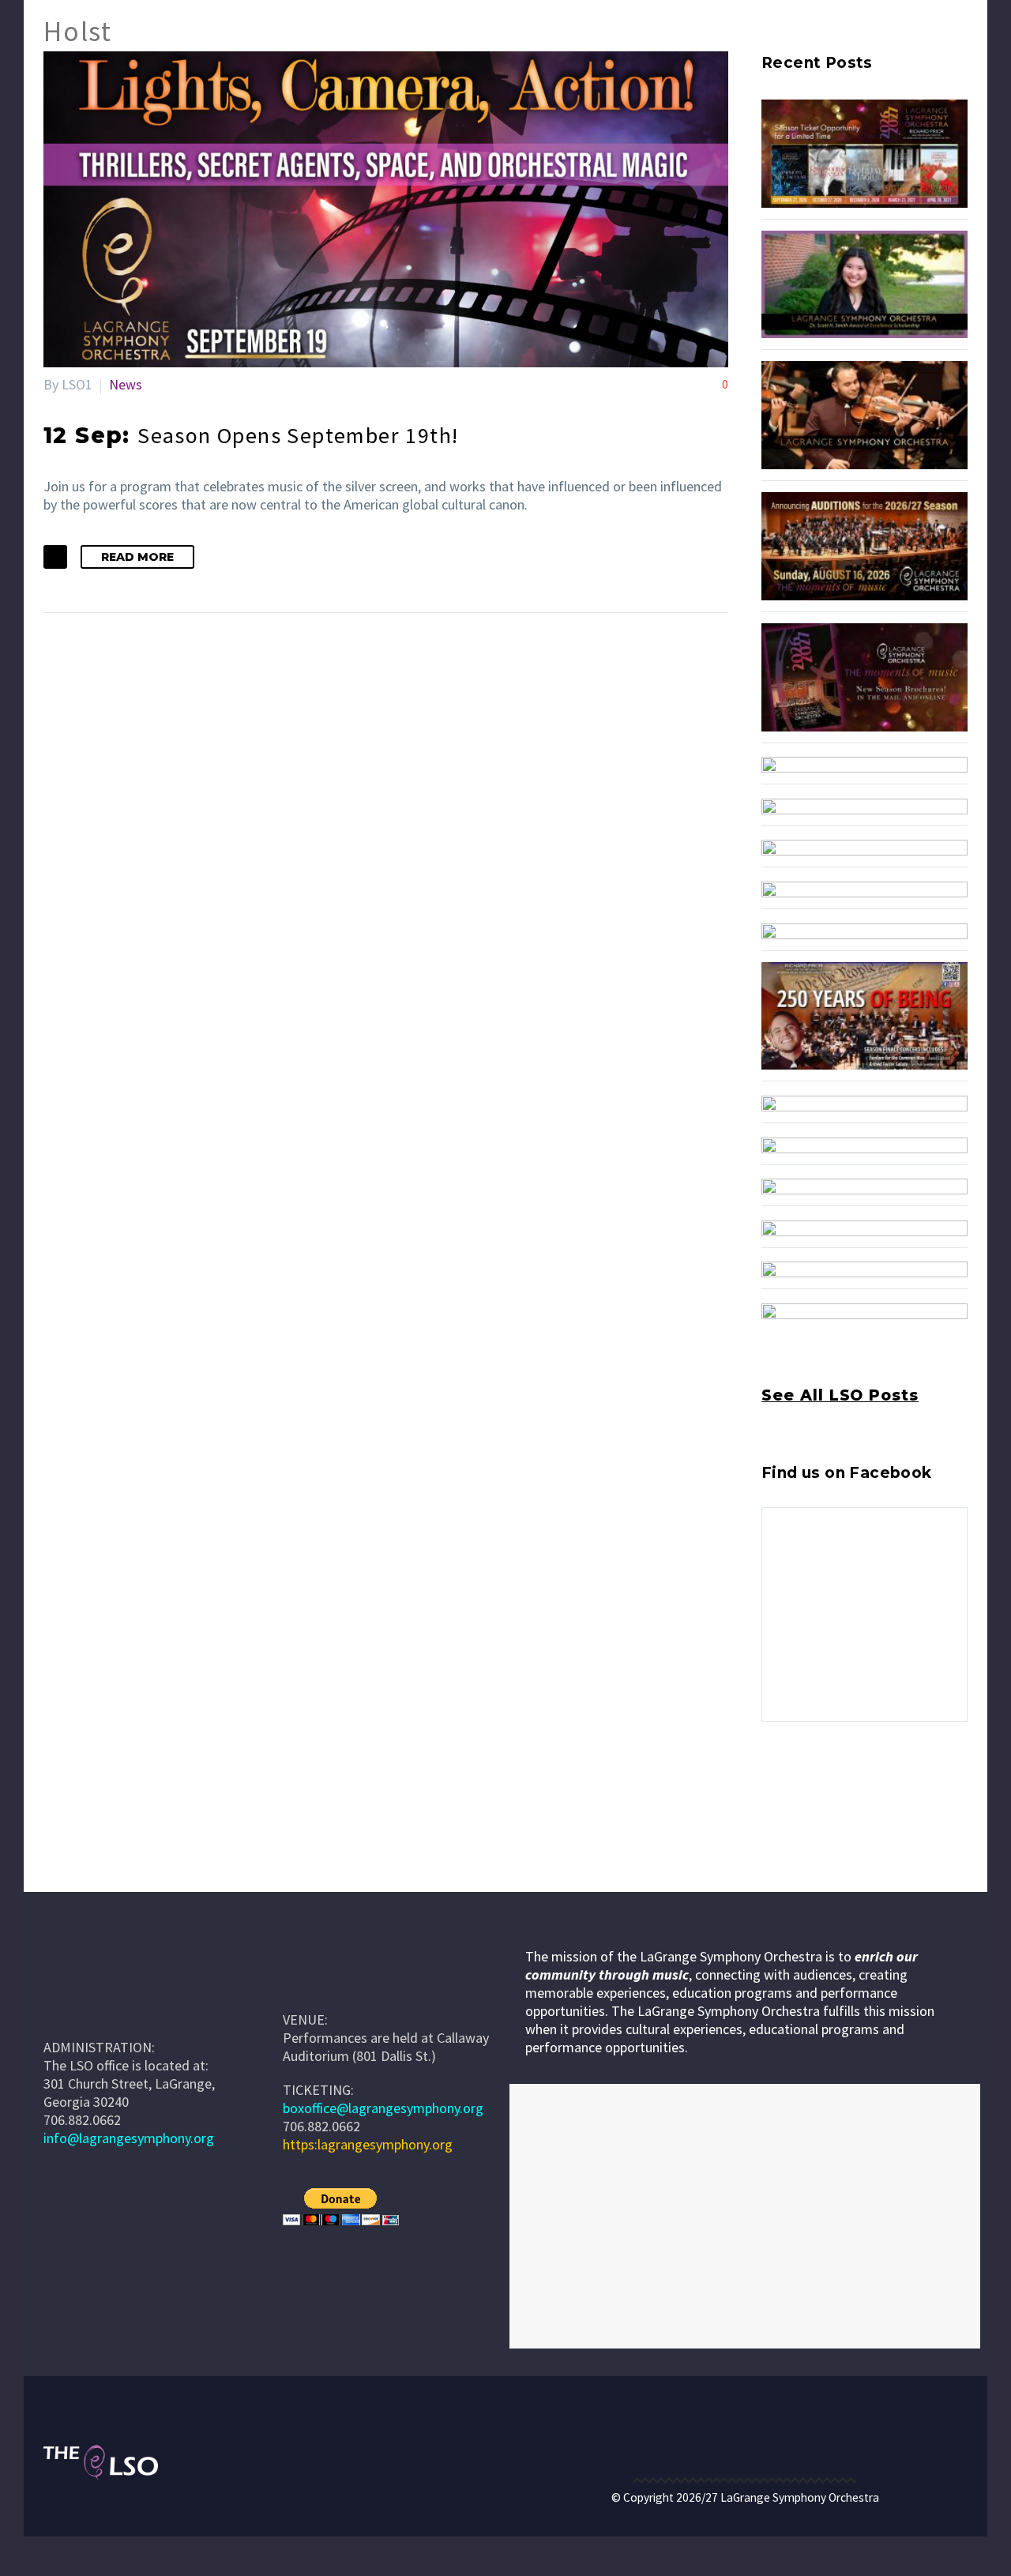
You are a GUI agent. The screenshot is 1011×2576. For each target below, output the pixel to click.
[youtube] (829, 1790)
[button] (55, 557)
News (126, 384)
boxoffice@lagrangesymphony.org (383, 2108)
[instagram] (800, 1790)
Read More (137, 557)
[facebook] (771, 1790)
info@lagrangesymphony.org (129, 2138)
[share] (859, 1790)
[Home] (306, 1983)
